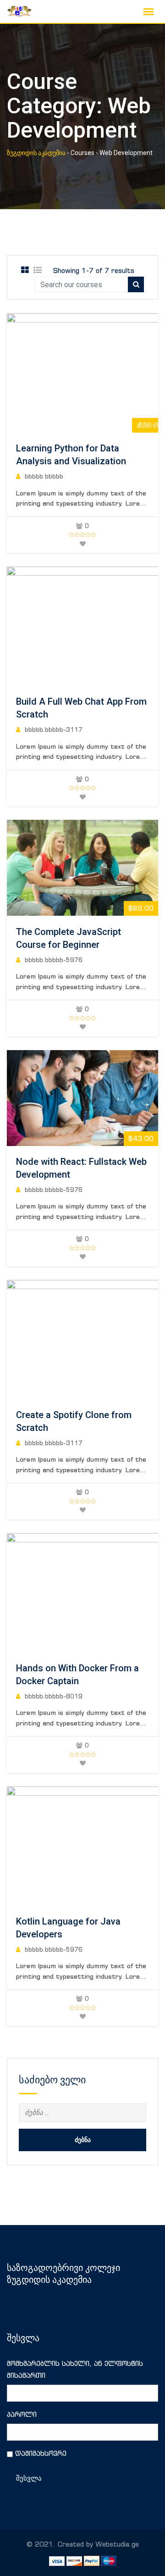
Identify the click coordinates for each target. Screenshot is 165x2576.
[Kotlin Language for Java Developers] (101, 1846)
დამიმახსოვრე (41, 2453)
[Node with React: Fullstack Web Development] (82, 1098)
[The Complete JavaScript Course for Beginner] (82, 868)
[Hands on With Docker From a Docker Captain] (101, 1593)
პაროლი (22, 2414)
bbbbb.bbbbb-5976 (54, 960)
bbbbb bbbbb (44, 476)
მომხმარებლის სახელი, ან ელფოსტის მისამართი (75, 2369)
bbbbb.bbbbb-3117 (54, 730)
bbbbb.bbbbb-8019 (54, 1696)
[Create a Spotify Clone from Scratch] (101, 1340)
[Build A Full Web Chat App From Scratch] (101, 626)
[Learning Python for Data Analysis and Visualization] (101, 373)
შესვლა (29, 2478)
